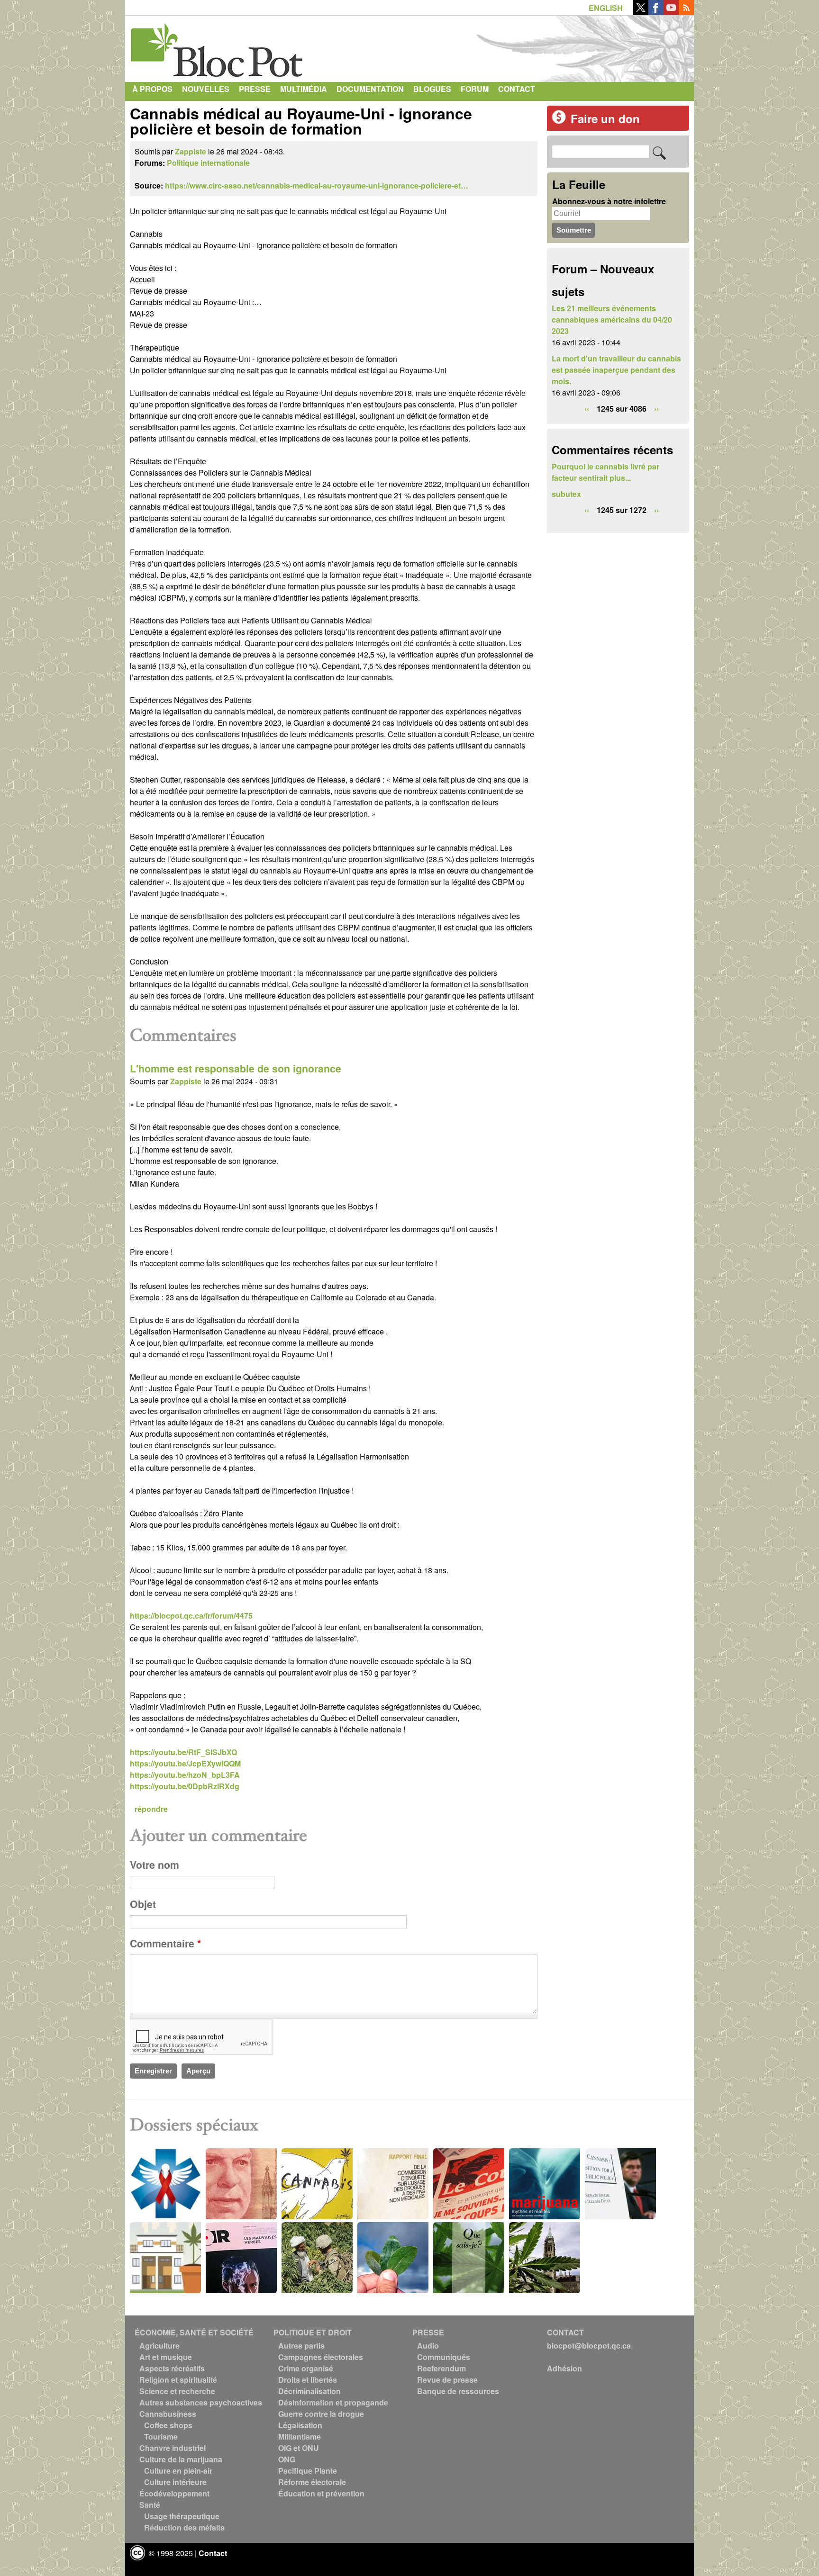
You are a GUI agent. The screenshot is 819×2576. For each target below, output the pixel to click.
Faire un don (605, 118)
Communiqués (444, 2357)
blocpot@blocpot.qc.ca (589, 2346)
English (606, 8)
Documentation (370, 89)
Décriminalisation (309, 2391)
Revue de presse (447, 2380)
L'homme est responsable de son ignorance (236, 1068)
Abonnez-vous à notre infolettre (609, 201)
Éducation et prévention (321, 2493)
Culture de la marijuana (181, 2459)
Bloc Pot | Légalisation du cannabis (218, 46)
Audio (428, 2346)
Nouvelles (206, 89)
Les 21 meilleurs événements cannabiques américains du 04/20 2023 (612, 320)
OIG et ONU (299, 2448)
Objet (143, 1904)
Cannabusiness (168, 2414)
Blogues (432, 89)
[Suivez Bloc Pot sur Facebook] (656, 12)
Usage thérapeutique (182, 2516)
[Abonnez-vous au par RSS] (686, 12)
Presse (255, 89)
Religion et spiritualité (178, 2380)
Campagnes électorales (321, 2357)
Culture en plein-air (178, 2471)
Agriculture (159, 2346)
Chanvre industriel (173, 2448)
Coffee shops (168, 2425)
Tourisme (161, 2436)
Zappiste (191, 151)
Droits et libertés (308, 2380)
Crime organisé (306, 2368)
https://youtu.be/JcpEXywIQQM (185, 1763)
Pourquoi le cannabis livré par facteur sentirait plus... (605, 472)
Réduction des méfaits (184, 2527)
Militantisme (300, 2436)
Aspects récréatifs (172, 2368)
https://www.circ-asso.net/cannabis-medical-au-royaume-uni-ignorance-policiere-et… (317, 185)
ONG (287, 2459)
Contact (517, 89)
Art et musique (166, 2357)
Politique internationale (208, 163)
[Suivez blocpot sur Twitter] (641, 12)
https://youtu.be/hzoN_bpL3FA (185, 1775)
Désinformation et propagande (333, 2402)
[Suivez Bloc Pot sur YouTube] (671, 12)
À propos (152, 89)
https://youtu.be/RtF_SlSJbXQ (183, 1752)
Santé (150, 2505)
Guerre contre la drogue (321, 2414)
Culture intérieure (175, 2482)
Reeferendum (441, 2368)
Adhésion (564, 2368)
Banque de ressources (458, 2391)
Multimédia (304, 89)
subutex (566, 494)
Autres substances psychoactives (201, 2402)
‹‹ (587, 409)
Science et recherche (177, 2391)
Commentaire (165, 1943)
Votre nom (155, 1865)
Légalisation (300, 2425)
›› (656, 409)
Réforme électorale (312, 2482)
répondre (151, 1809)
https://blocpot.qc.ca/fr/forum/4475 (191, 1616)
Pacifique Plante (308, 2471)
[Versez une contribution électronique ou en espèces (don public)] (559, 121)
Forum (475, 89)
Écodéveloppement (174, 2493)
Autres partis (301, 2346)
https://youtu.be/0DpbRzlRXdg (185, 1786)
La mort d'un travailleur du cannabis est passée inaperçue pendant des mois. (616, 370)
